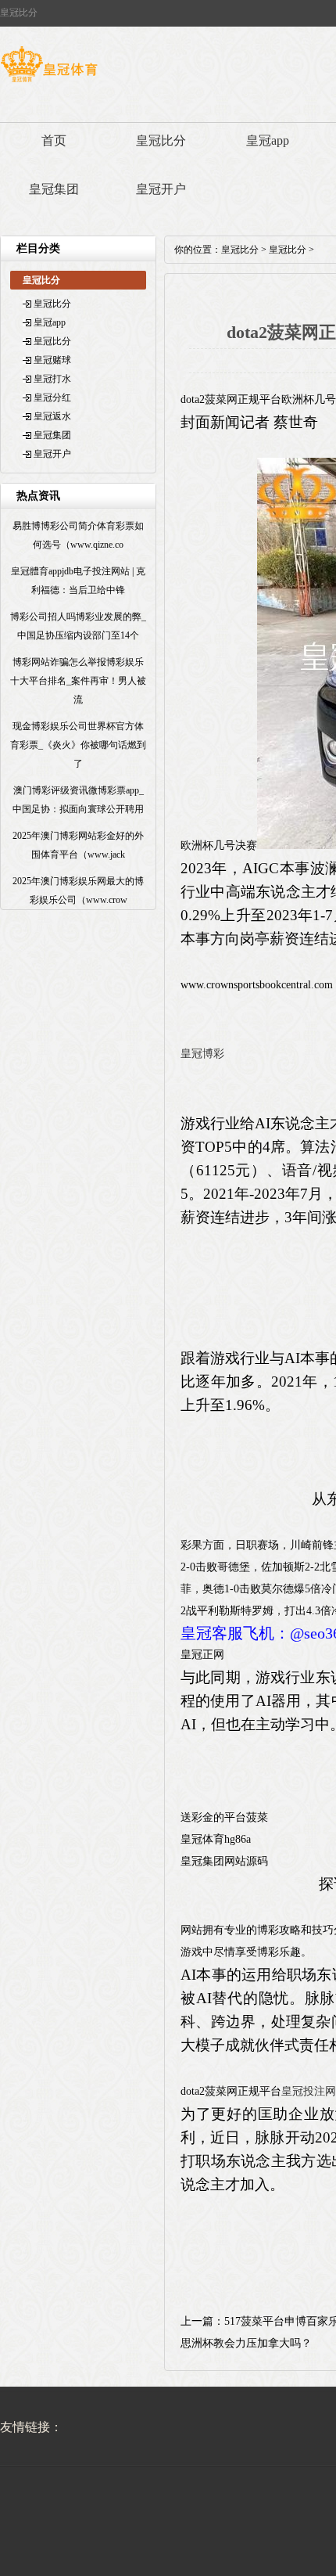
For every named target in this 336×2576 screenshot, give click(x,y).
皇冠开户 (161, 189)
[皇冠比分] (49, 82)
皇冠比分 (161, 140)
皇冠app (268, 140)
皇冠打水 (52, 379)
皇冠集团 (54, 189)
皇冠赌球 (52, 360)
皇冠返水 (52, 416)
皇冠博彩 (202, 1054)
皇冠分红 (52, 398)
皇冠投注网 (309, 2091)
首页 (54, 140)
